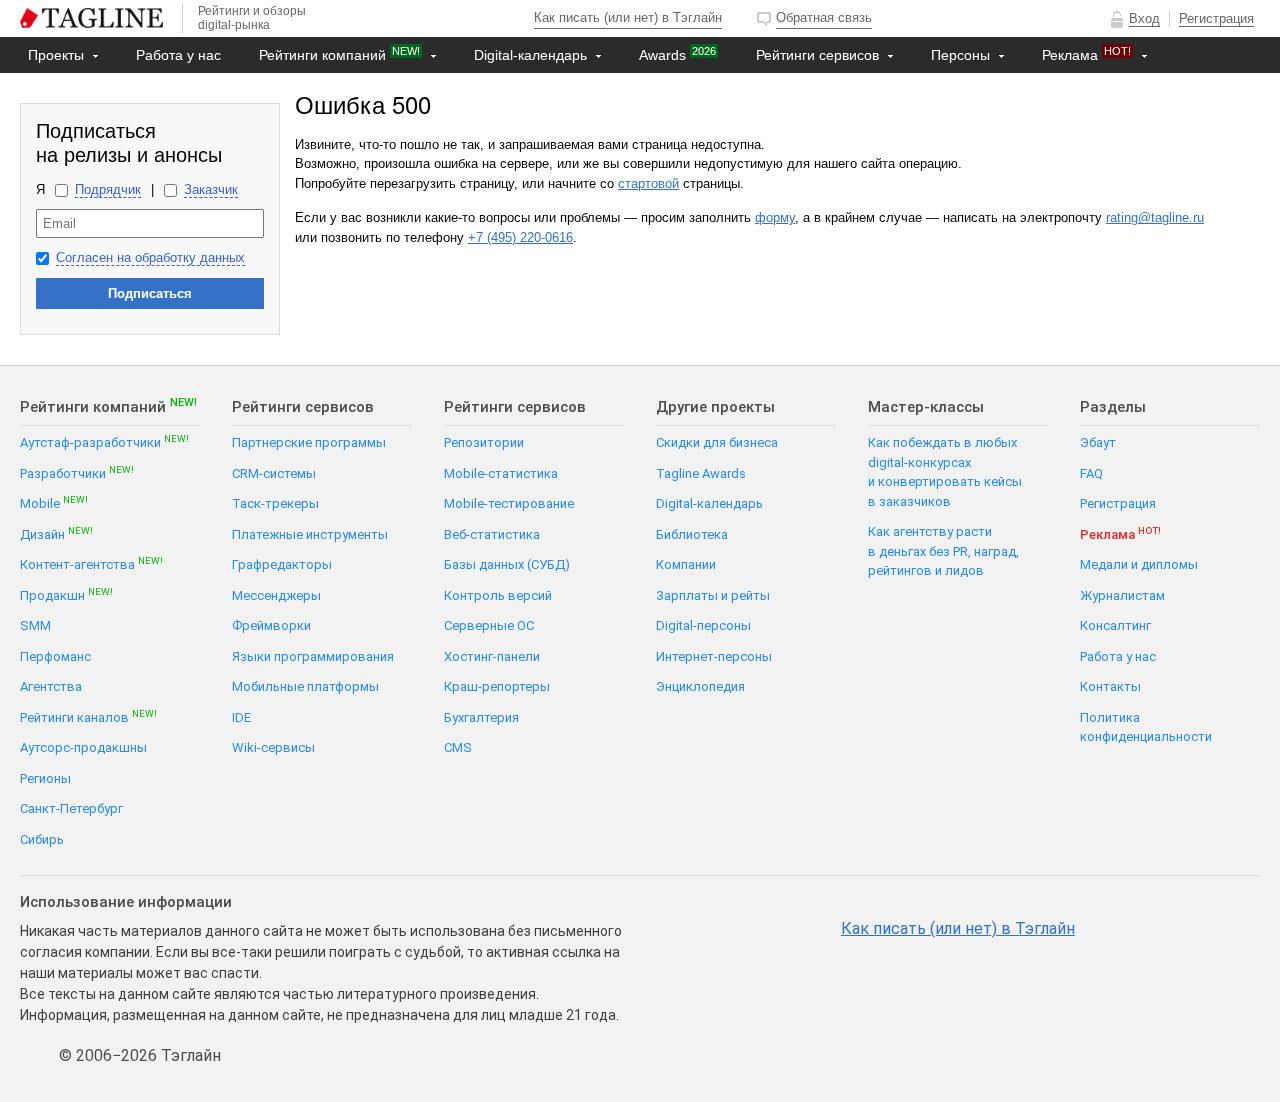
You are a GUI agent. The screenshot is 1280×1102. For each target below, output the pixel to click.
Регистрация (1216, 18)
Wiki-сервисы (273, 747)
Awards (677, 54)
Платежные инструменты (310, 534)
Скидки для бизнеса (717, 442)
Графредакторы (282, 564)
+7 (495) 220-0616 (520, 237)
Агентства (51, 686)
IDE (241, 717)
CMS (458, 747)
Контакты (62, 91)
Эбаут (1098, 442)
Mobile (54, 502)
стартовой (648, 183)
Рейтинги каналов (88, 716)
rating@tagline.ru (1155, 217)
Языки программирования (313, 656)
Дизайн (56, 533)
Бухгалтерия (481, 717)
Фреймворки (271, 625)
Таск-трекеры (275, 503)
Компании (686, 564)
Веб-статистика (492, 534)
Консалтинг (1115, 625)
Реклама (1086, 54)
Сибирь (42, 839)
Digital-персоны (703, 625)
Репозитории (484, 442)
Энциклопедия (700, 686)
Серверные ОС (489, 625)
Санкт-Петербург (71, 808)
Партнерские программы (309, 442)
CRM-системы (274, 473)
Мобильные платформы (305, 686)
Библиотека (692, 534)
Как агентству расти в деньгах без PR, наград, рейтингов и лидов (943, 551)
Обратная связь (824, 17)
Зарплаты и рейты (713, 595)
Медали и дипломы (1139, 564)
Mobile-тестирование (509, 503)
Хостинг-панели (492, 656)
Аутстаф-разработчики (104, 441)
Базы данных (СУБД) (507, 564)
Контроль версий (498, 595)
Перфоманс (55, 656)
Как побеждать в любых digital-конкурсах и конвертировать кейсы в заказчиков (945, 472)
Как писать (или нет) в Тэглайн (628, 17)
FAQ (1091, 473)
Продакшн (66, 594)
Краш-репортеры (497, 686)
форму (775, 217)
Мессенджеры (276, 595)
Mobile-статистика (501, 473)
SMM (35, 625)
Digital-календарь (532, 55)
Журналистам (1122, 595)
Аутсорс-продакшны (83, 747)
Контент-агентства (91, 563)
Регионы (45, 778)
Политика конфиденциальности (1146, 727)
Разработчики (77, 472)
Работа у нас (178, 55)
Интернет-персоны (714, 656)
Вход (1144, 18)
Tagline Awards (701, 473)
